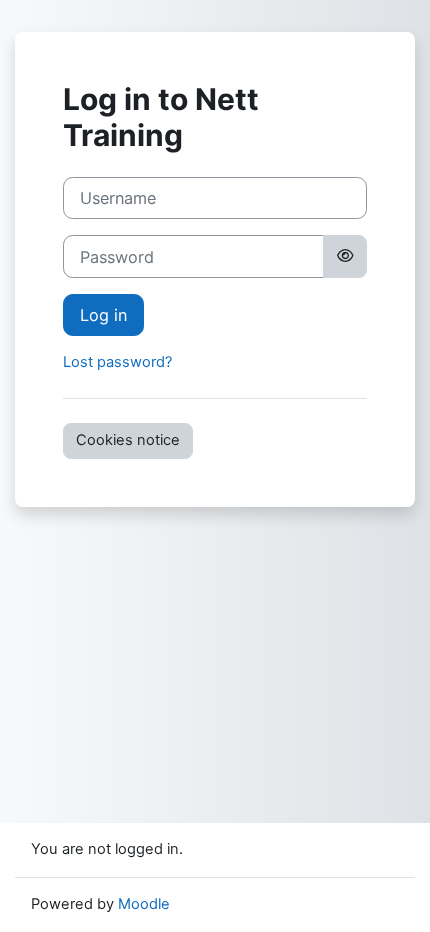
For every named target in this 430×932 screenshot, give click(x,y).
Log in (103, 315)
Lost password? (117, 362)
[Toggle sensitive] (345, 256)
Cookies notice (128, 440)
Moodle (144, 904)
